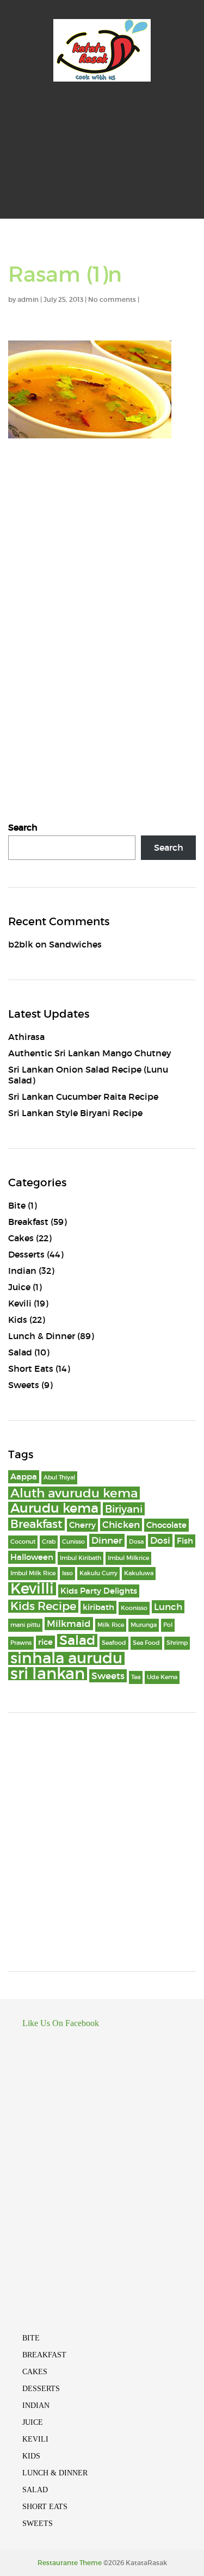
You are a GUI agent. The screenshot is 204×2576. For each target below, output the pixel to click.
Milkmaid (69, 1624)
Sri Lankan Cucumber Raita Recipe (83, 1097)
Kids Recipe (43, 1606)
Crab (49, 1542)
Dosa (136, 1542)
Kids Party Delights (99, 1591)
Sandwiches (75, 944)
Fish (185, 1541)
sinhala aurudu (66, 1658)
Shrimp (177, 1643)
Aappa (24, 1477)
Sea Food (146, 1643)
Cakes (21, 1238)
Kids (18, 1320)
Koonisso (134, 1608)
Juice (19, 1287)
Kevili (20, 1303)
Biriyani (124, 1509)
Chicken (121, 1525)
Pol (168, 1625)
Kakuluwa (139, 1573)
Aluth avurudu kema (74, 1493)
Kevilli (32, 1589)
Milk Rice (111, 1625)
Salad (20, 1352)
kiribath (98, 1607)
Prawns (21, 1643)
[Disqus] (102, 599)
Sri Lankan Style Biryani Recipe (75, 1113)
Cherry (82, 1525)
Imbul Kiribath (81, 1558)
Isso (67, 1573)
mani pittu (25, 1625)
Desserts (26, 1254)
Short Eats (31, 1369)
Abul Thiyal (59, 1478)
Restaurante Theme (70, 2563)
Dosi (160, 1540)
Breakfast (28, 1222)
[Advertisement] (102, 160)
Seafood (114, 1643)
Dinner (107, 1540)
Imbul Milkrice (128, 1558)
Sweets (24, 1385)
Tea (136, 1677)
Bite (17, 1205)
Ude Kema (162, 1677)
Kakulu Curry (98, 1573)
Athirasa (26, 1037)
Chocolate (166, 1525)
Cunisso (73, 1542)
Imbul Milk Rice (33, 1573)
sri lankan (48, 1674)
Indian (22, 1271)
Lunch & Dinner (42, 1336)
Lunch (168, 1607)
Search (23, 827)
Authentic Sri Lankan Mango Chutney (90, 1053)
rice (45, 1642)
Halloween (32, 1557)
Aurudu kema (54, 1508)
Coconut (23, 1542)
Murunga (144, 1625)
